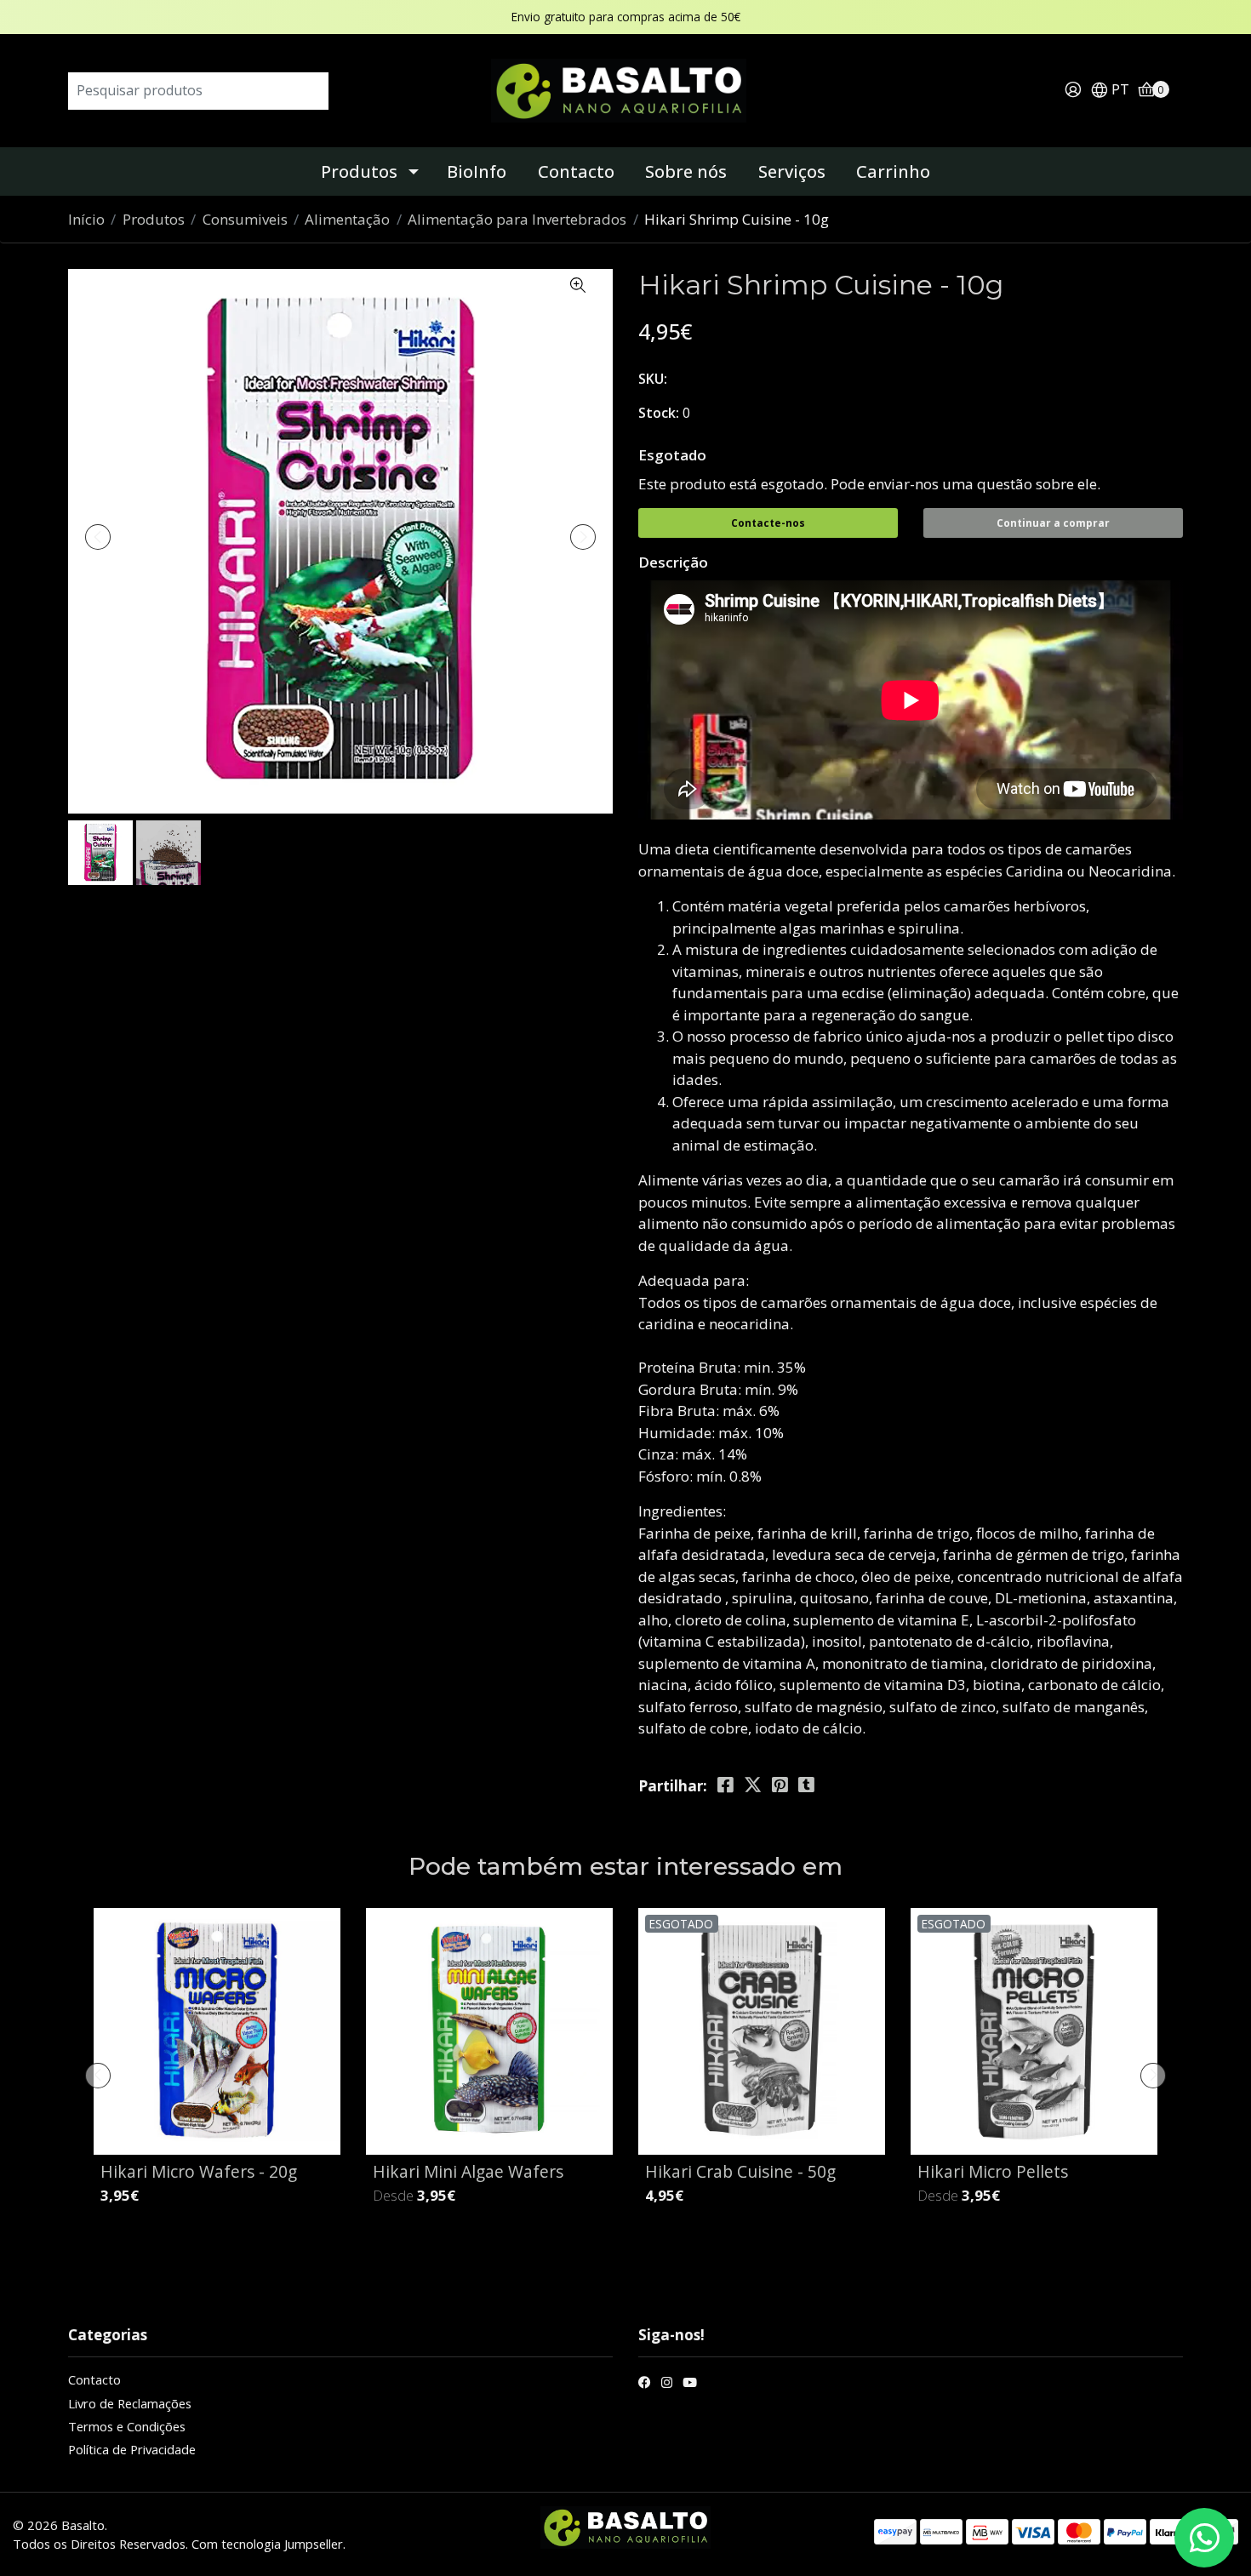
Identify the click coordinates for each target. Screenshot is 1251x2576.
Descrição (673, 562)
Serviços (792, 171)
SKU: (653, 379)
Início (86, 219)
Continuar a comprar (1053, 523)
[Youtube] (690, 2384)
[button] (1110, 91)
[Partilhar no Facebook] (725, 1785)
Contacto (576, 171)
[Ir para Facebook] (645, 2384)
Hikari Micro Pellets (993, 2171)
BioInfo (477, 171)
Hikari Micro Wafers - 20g (199, 2171)
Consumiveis (245, 219)
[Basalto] (625, 89)
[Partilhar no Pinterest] (780, 1785)
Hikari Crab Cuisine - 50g (740, 2171)
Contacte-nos (768, 523)
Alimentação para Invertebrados (517, 219)
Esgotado (672, 455)
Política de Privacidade (132, 2449)
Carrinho (893, 171)
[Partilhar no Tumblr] (806, 1785)
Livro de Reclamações (130, 2403)
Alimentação (347, 219)
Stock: (659, 413)
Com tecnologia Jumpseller (267, 2544)
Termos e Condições (127, 2426)
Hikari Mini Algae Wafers (468, 2171)
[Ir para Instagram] (667, 2384)
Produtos (359, 171)
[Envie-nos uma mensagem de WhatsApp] (1204, 2538)
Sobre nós (686, 171)
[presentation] (98, 537)
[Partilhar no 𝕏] (753, 1785)
